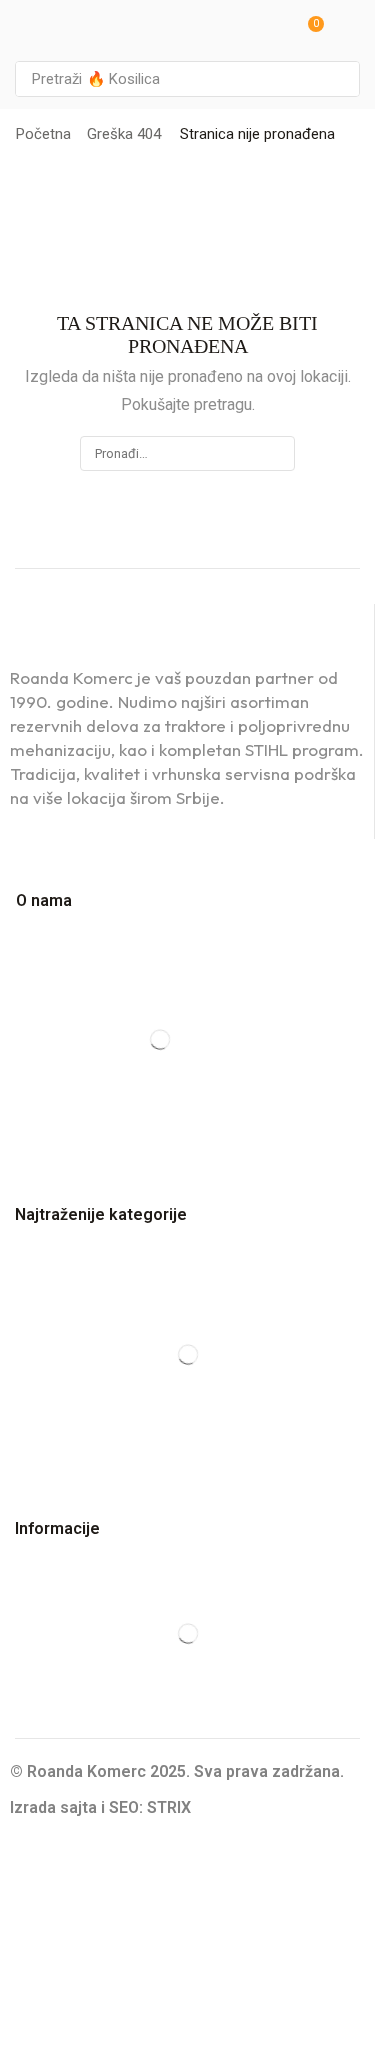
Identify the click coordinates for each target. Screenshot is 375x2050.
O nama (44, 900)
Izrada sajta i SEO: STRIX (100, 1807)
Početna (43, 134)
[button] (309, 30)
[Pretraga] (339, 79)
